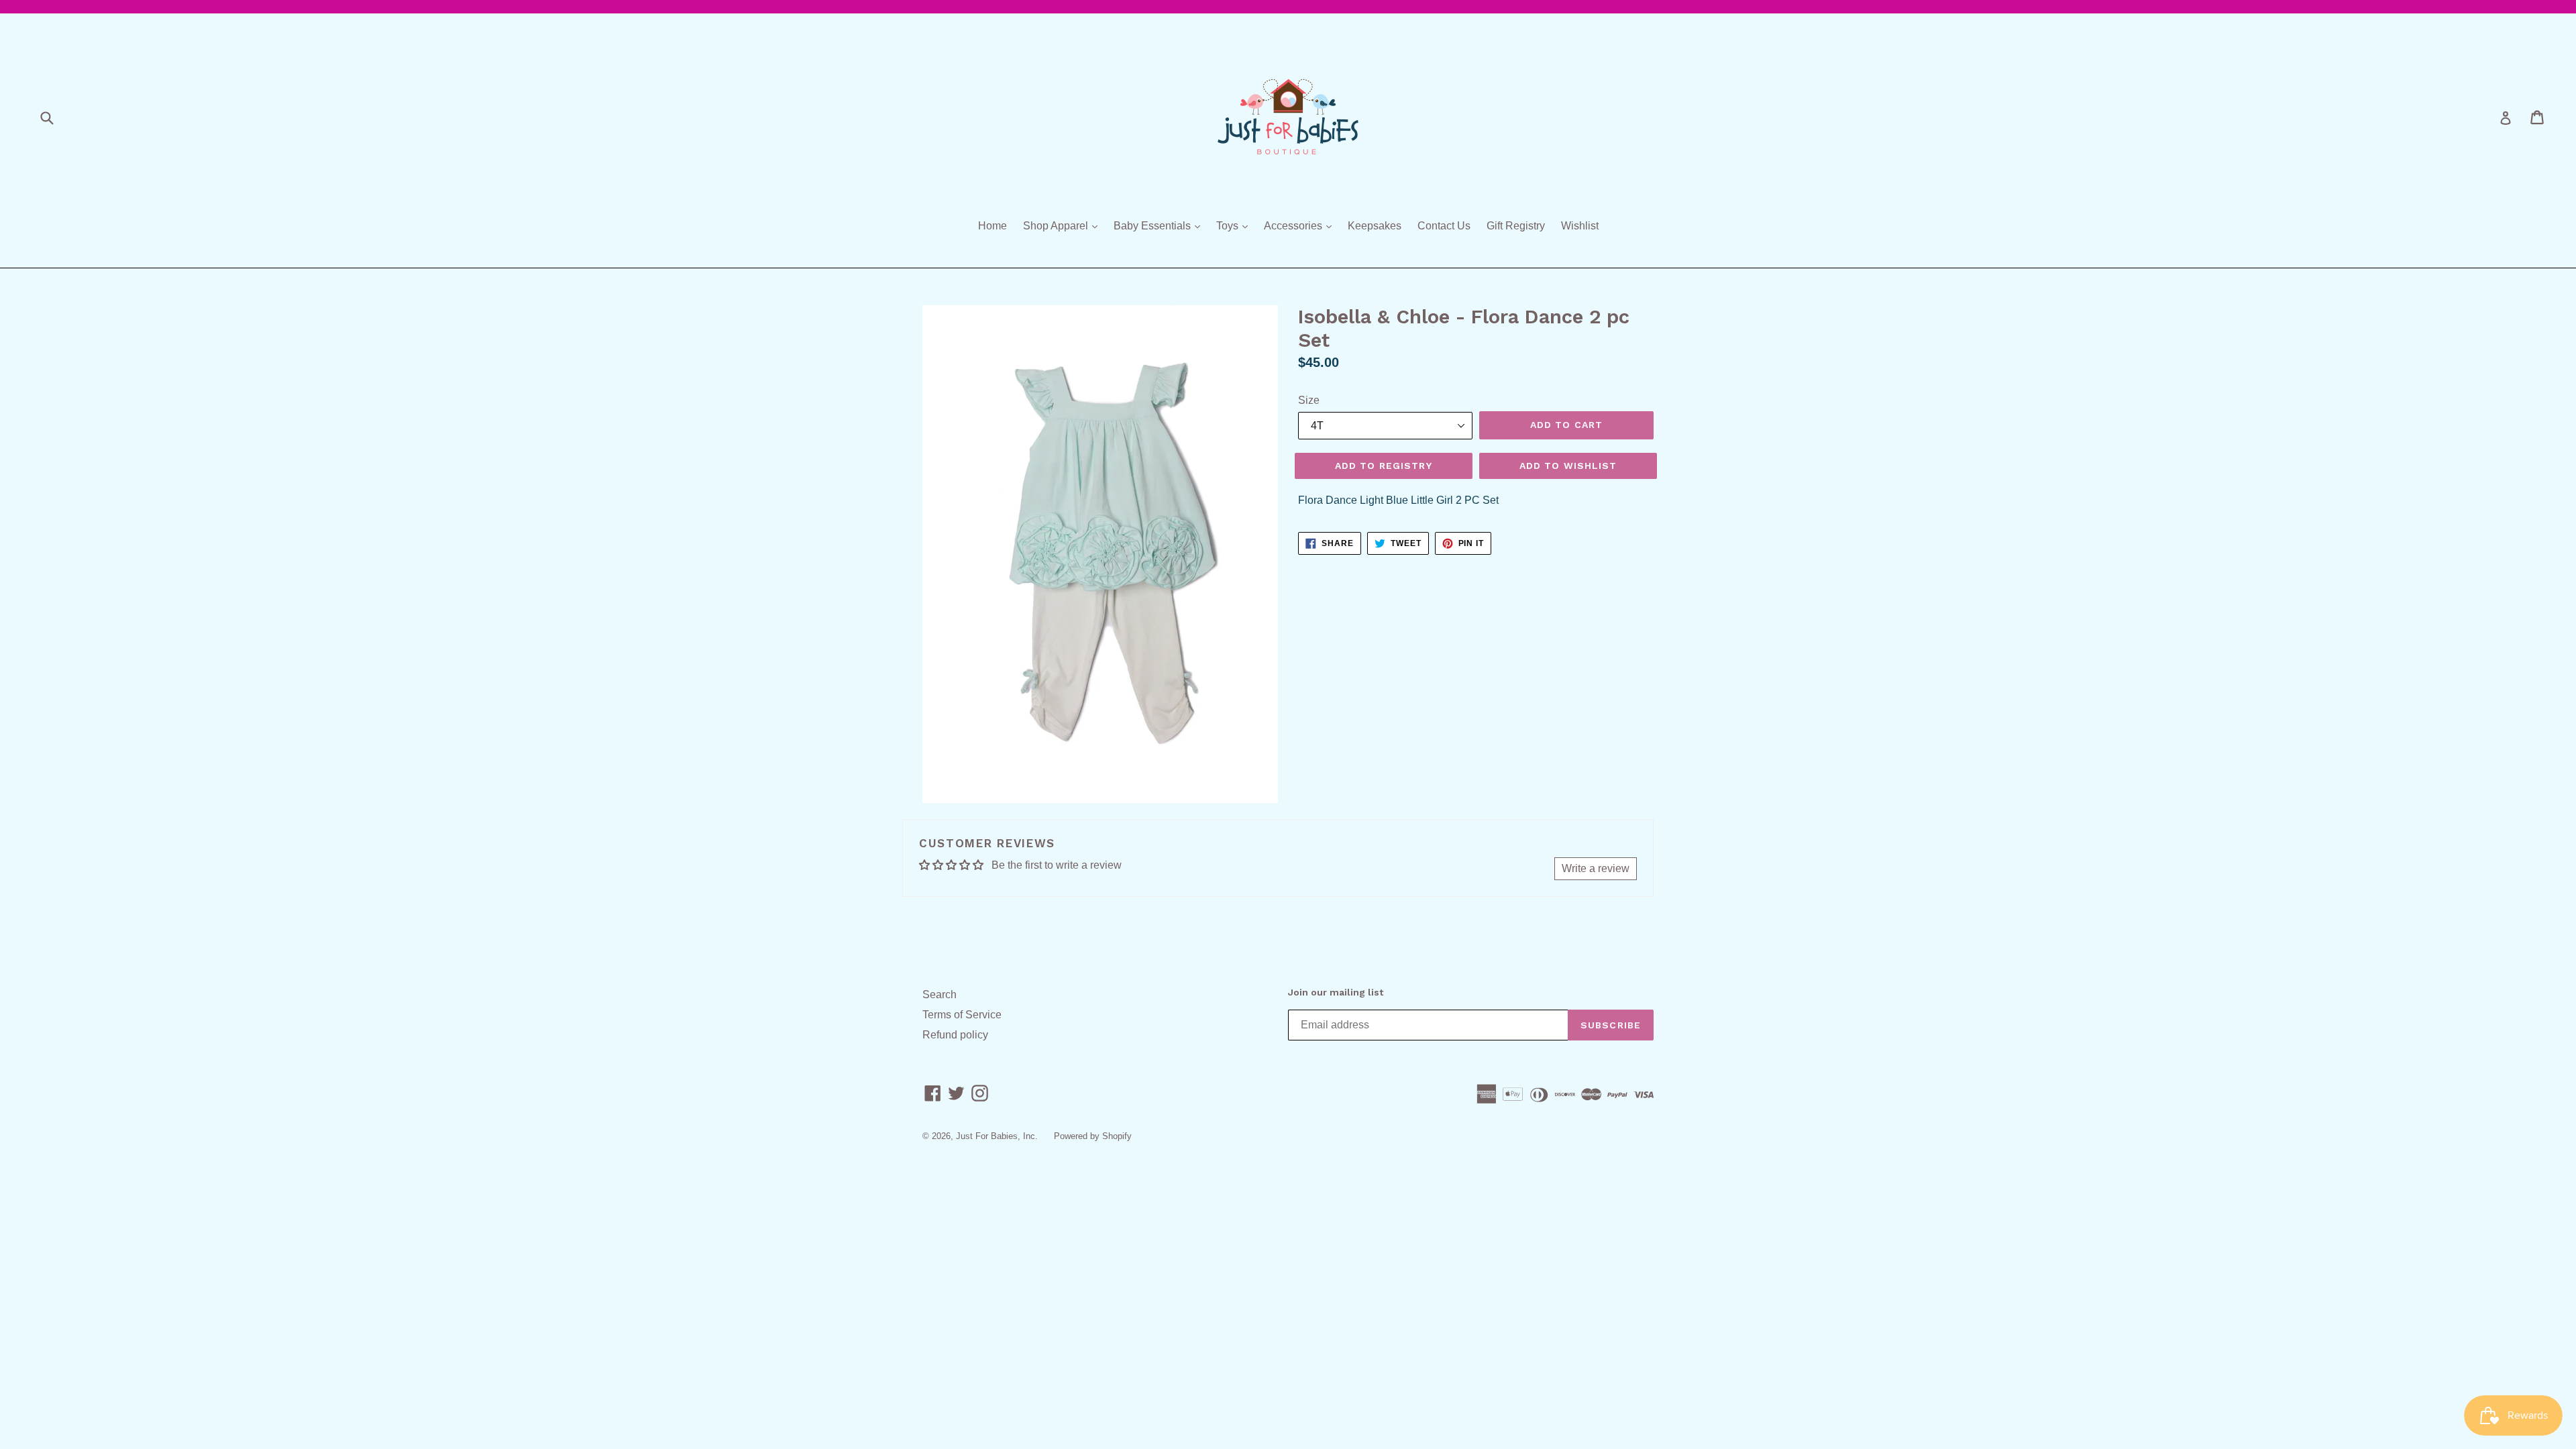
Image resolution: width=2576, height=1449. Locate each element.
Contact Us (1444, 226)
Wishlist (1580, 226)
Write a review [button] (1596, 868)
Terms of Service (962, 1015)
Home (992, 226)
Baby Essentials (1160, 225)
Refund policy (955, 1035)
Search (940, 995)
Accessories (1301, 225)
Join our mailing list (1336, 992)
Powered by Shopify (1093, 1136)
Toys (1235, 225)
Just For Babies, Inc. (997, 1136)
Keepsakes (1375, 226)
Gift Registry (1516, 226)
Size (1309, 400)
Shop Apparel (1064, 225)
